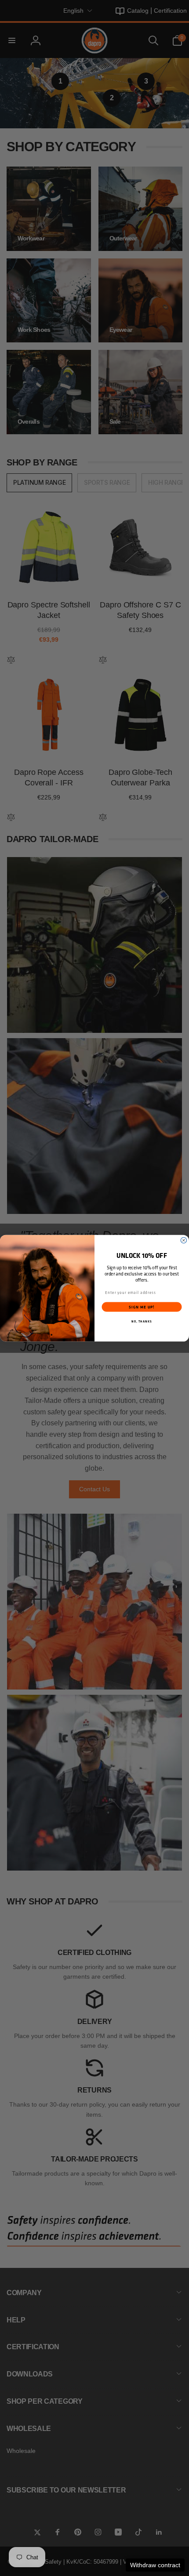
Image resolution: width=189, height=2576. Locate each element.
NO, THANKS (142, 1321)
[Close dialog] (184, 1240)
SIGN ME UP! (142, 1307)
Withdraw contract (155, 2565)
